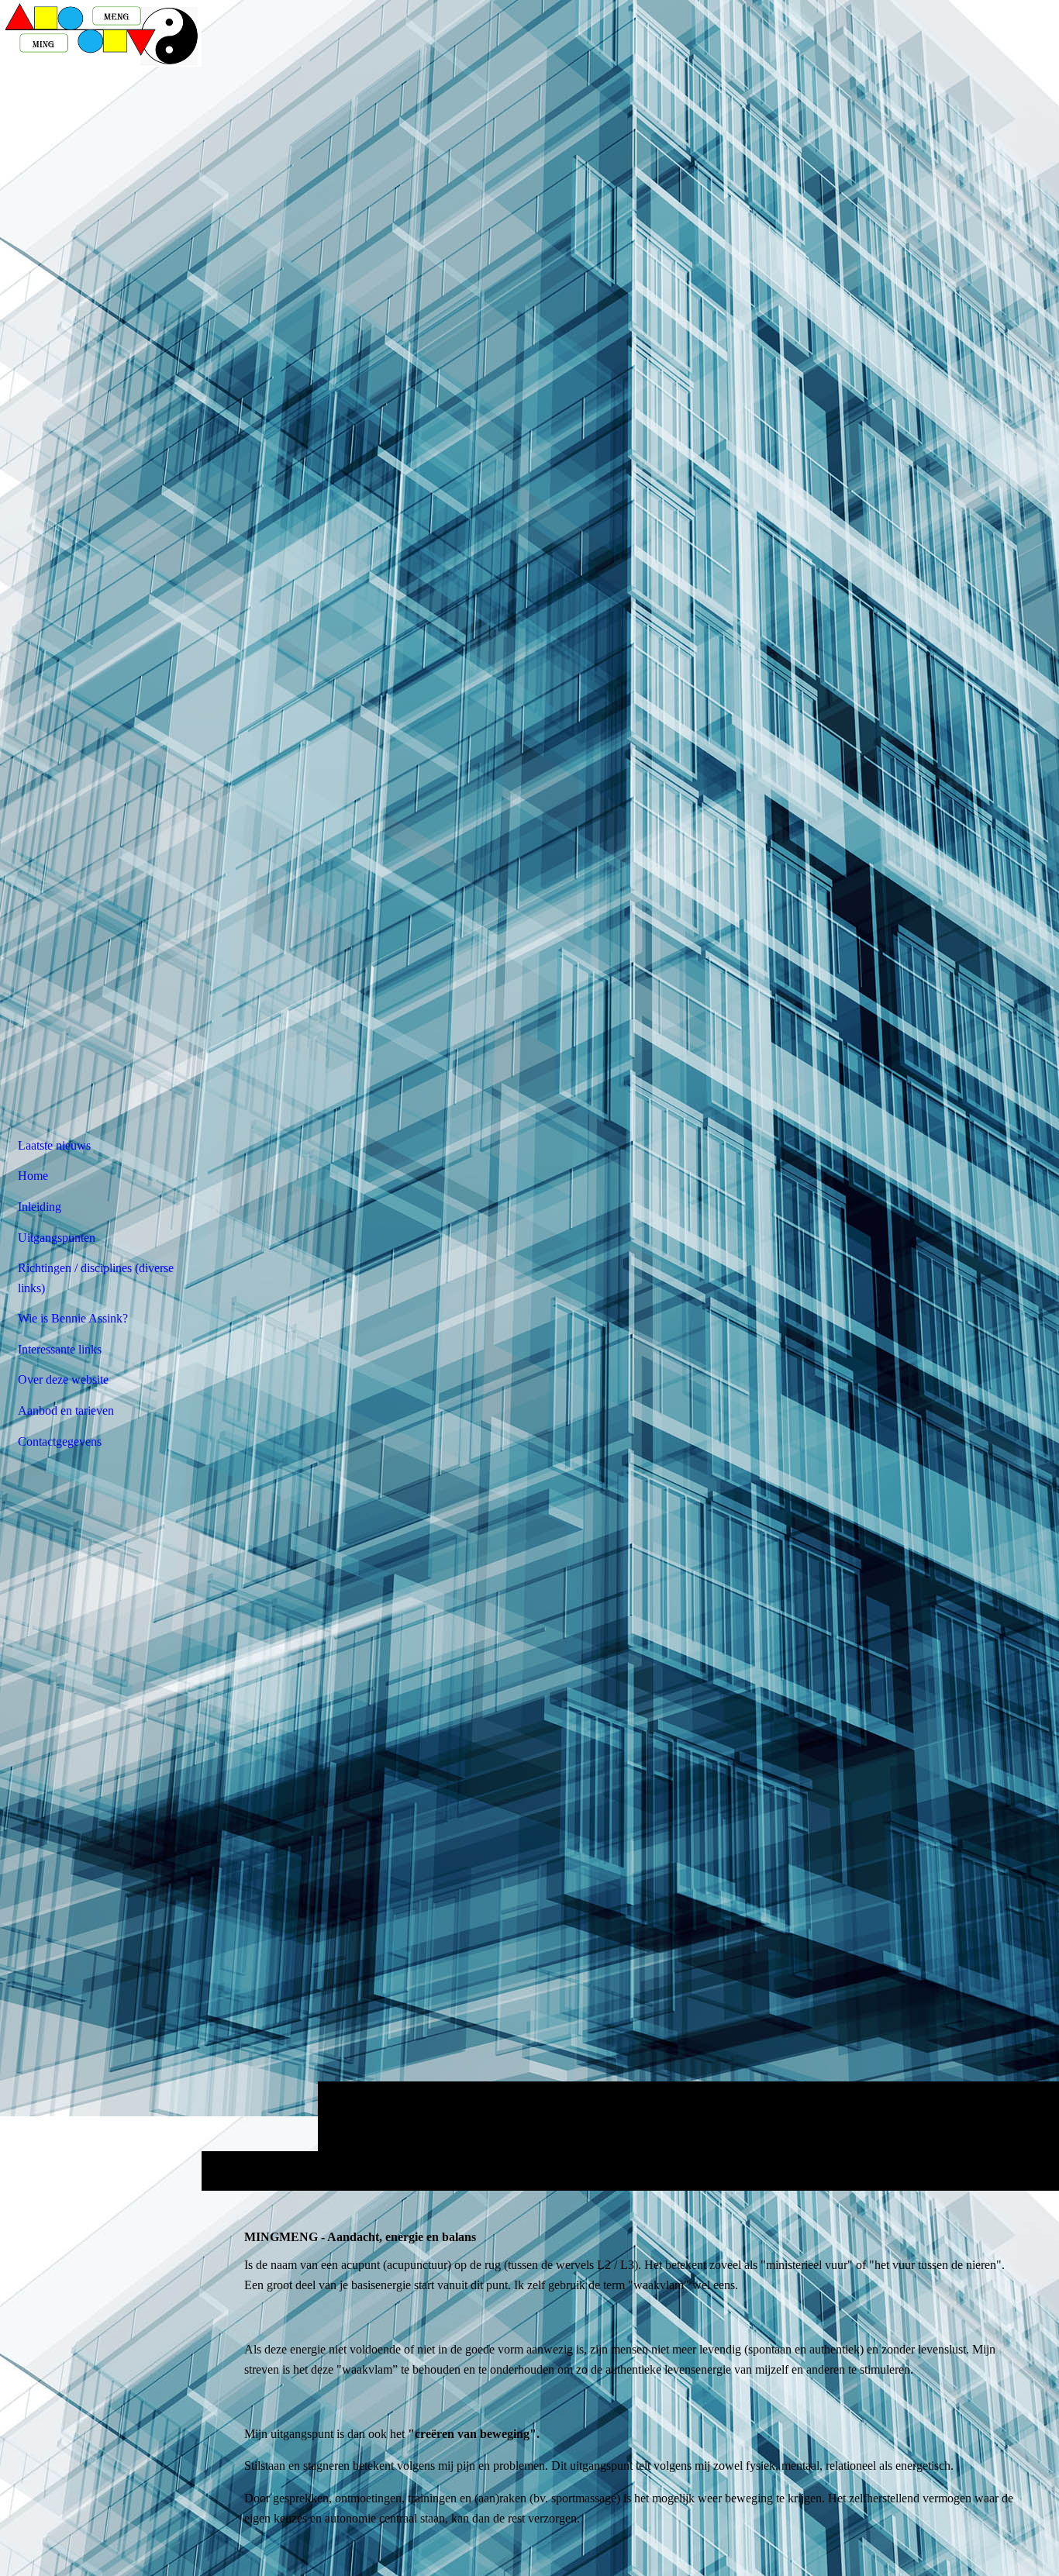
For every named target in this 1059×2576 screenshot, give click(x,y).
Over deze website (63, 1379)
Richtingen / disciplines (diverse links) (96, 1278)
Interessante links (60, 1349)
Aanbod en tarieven (66, 1410)
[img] (630, 1095)
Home (33, 1176)
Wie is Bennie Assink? (73, 1318)
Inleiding (40, 1207)
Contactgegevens (60, 1441)
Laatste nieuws (54, 1145)
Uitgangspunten (57, 1238)
